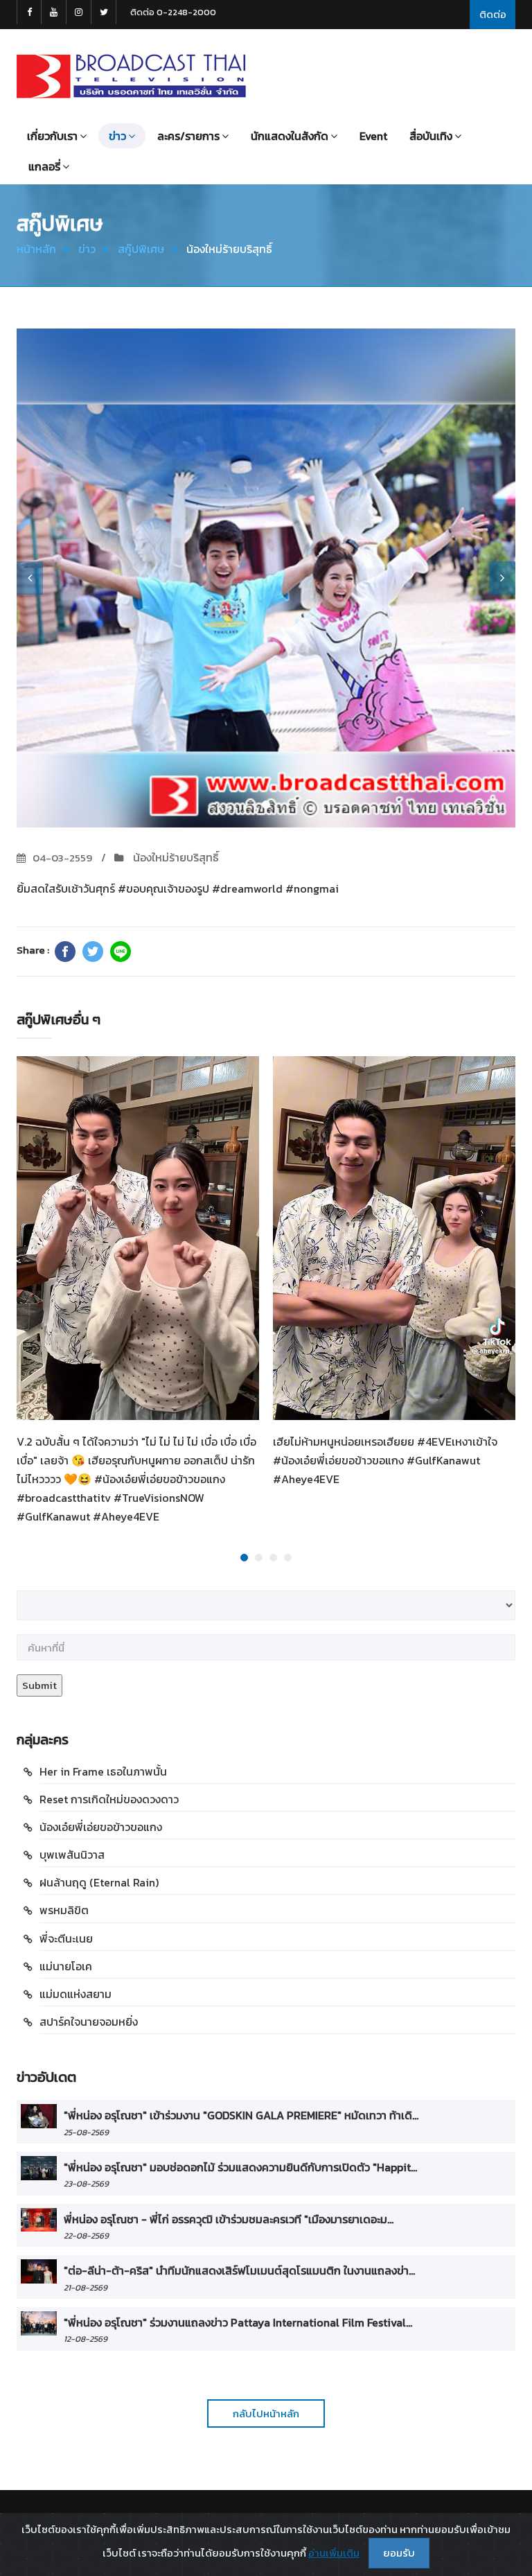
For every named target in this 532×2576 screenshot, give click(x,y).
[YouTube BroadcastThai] (54, 12)
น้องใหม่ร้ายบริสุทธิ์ (175, 857)
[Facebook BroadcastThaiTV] (29, 12)
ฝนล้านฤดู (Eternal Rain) (99, 1882)
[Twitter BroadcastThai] (104, 12)
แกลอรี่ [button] (44, 166)
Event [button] (373, 136)
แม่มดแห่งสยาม (76, 1994)
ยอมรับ (399, 2553)
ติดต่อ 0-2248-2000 (173, 12)
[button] (30, 578)
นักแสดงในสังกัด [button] (290, 136)
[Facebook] (65, 952)
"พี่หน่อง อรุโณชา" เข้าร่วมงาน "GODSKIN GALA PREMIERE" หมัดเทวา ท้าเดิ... (241, 2115)
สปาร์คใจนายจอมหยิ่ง (89, 2022)
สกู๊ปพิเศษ (141, 249)
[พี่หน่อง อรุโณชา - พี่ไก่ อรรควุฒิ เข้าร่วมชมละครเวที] (39, 2220)
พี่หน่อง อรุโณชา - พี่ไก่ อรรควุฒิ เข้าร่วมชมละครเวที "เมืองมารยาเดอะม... (229, 2219)
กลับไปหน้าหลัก (266, 2413)
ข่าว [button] (117, 136)
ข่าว (87, 249)
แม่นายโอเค (66, 1966)
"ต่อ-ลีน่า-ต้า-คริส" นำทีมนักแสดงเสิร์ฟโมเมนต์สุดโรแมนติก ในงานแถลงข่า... (239, 2270)
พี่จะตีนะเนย (66, 1938)
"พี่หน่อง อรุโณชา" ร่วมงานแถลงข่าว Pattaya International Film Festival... (238, 2322)
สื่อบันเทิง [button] (431, 136)
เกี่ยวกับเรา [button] (52, 136)
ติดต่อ (493, 14)
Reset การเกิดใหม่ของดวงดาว (109, 1799)
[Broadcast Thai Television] (131, 76)
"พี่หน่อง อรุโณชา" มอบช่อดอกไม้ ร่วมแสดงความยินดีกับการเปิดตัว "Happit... (240, 2167)
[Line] (121, 952)
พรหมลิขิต (64, 1910)
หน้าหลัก (36, 249)
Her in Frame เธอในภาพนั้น (103, 1771)
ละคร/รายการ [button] (188, 136)
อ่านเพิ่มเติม (334, 2553)
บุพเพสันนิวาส (72, 1855)
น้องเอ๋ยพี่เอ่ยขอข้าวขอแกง (101, 1827)
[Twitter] (93, 952)
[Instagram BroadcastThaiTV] (79, 12)
